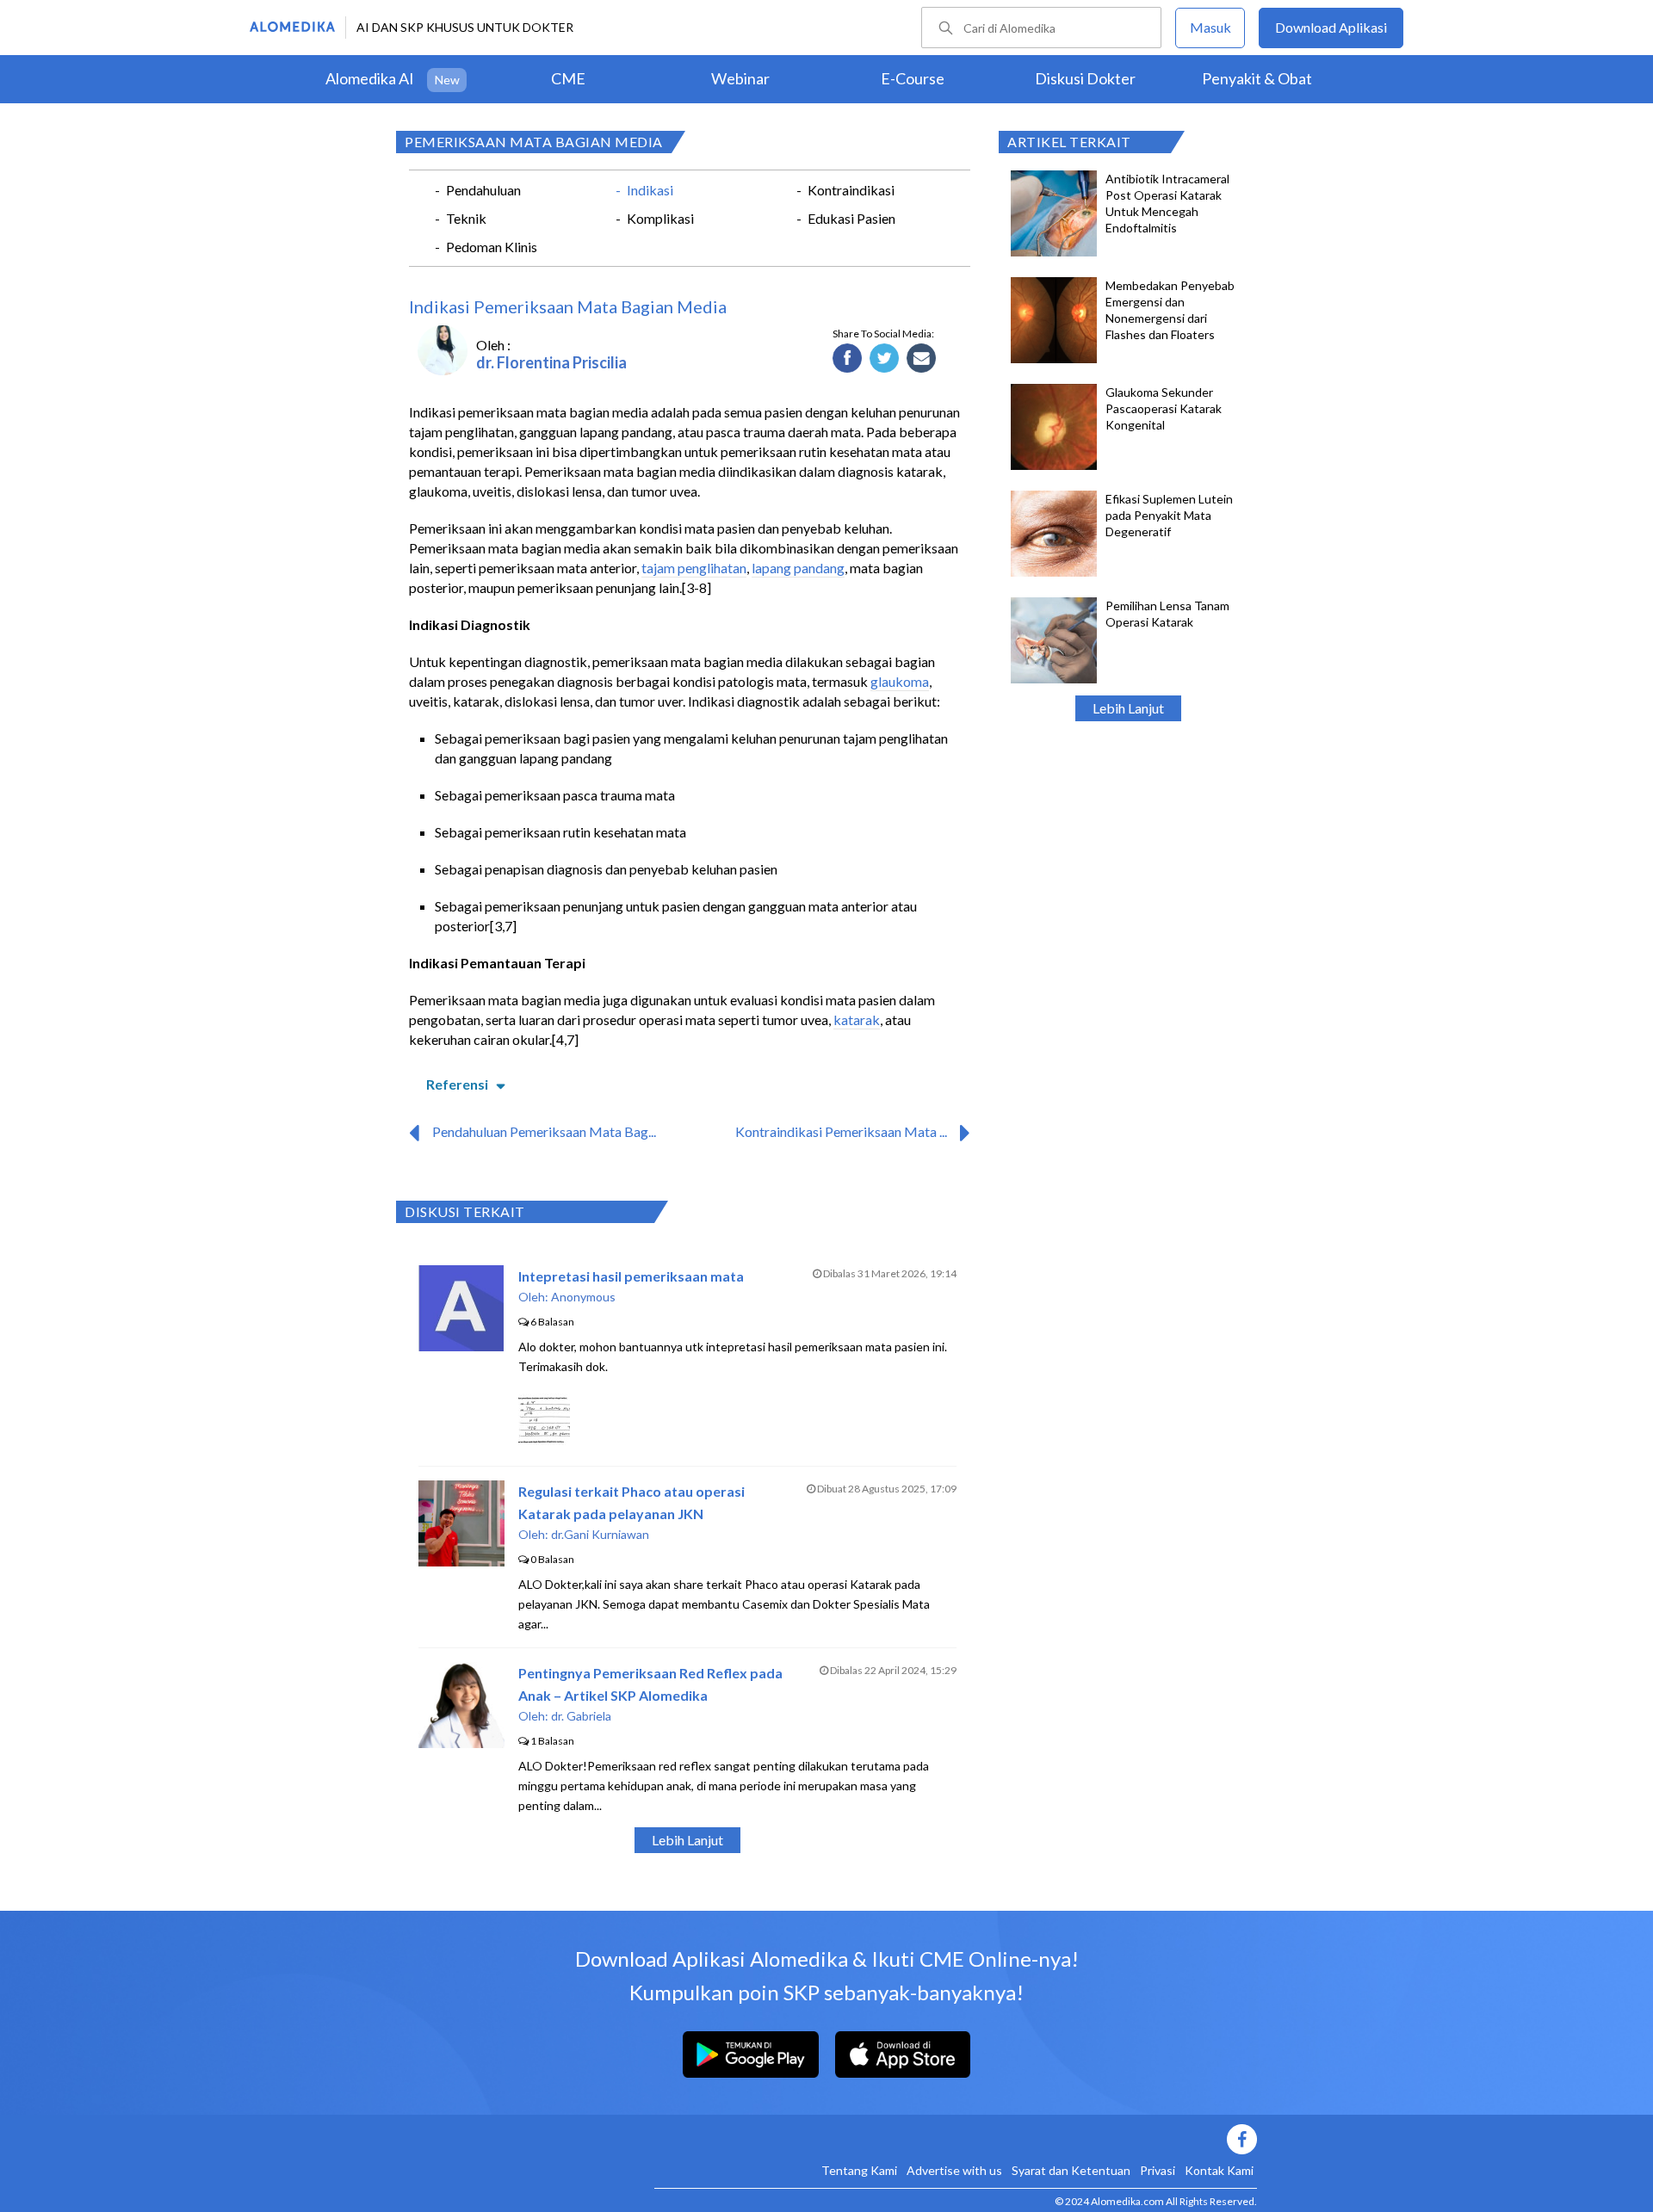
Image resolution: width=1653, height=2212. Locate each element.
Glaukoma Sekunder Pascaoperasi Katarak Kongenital (1164, 408)
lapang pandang (798, 568)
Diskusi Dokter (1085, 78)
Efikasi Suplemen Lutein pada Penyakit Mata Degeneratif (1169, 515)
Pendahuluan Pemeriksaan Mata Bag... (544, 1131)
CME (568, 78)
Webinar (740, 78)
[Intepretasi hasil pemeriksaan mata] (461, 1346)
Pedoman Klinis (492, 247)
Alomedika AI (370, 78)
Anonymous (583, 1297)
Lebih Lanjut (1128, 708)
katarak (857, 1019)
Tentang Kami (859, 2170)
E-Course (913, 78)
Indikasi (650, 190)
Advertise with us (954, 2170)
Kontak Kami (1219, 2170)
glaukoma (900, 681)
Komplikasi (660, 218)
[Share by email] (922, 359)
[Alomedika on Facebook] (956, 2139)
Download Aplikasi (1331, 27)
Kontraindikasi (851, 190)
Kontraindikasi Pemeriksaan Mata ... (841, 1131)
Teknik (466, 218)
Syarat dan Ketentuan (1071, 2170)
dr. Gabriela (581, 1716)
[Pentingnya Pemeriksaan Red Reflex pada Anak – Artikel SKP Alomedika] (461, 1742)
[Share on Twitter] (885, 359)
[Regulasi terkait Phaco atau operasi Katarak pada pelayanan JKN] (461, 1561)
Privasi (1158, 2170)
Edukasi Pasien (851, 218)
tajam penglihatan (694, 568)
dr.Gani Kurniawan (600, 1534)
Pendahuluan (483, 190)
